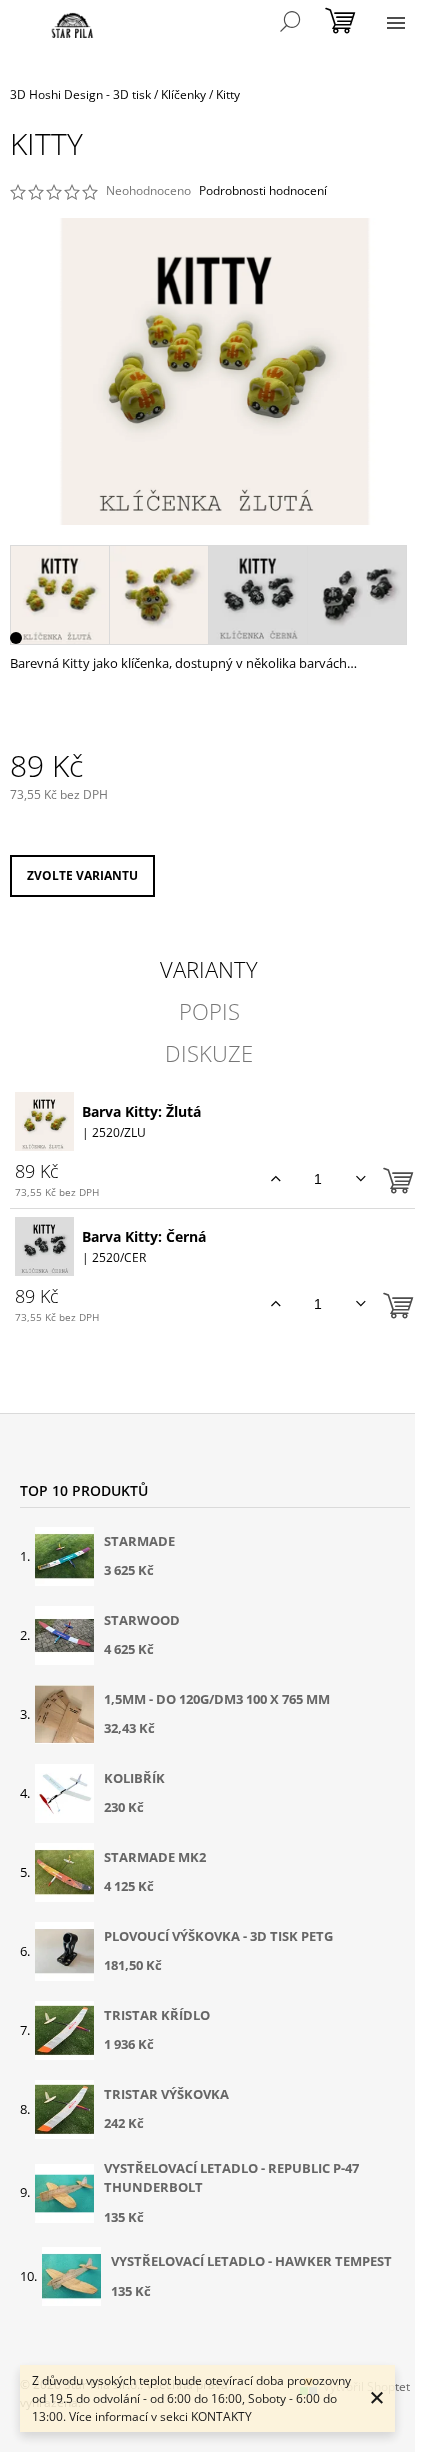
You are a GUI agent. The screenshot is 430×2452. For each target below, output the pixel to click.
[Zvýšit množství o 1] (275, 1179)
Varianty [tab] (209, 969)
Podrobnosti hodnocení (263, 191)
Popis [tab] (209, 1011)
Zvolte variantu (82, 875)
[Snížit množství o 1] (360, 1179)
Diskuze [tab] (209, 1053)
